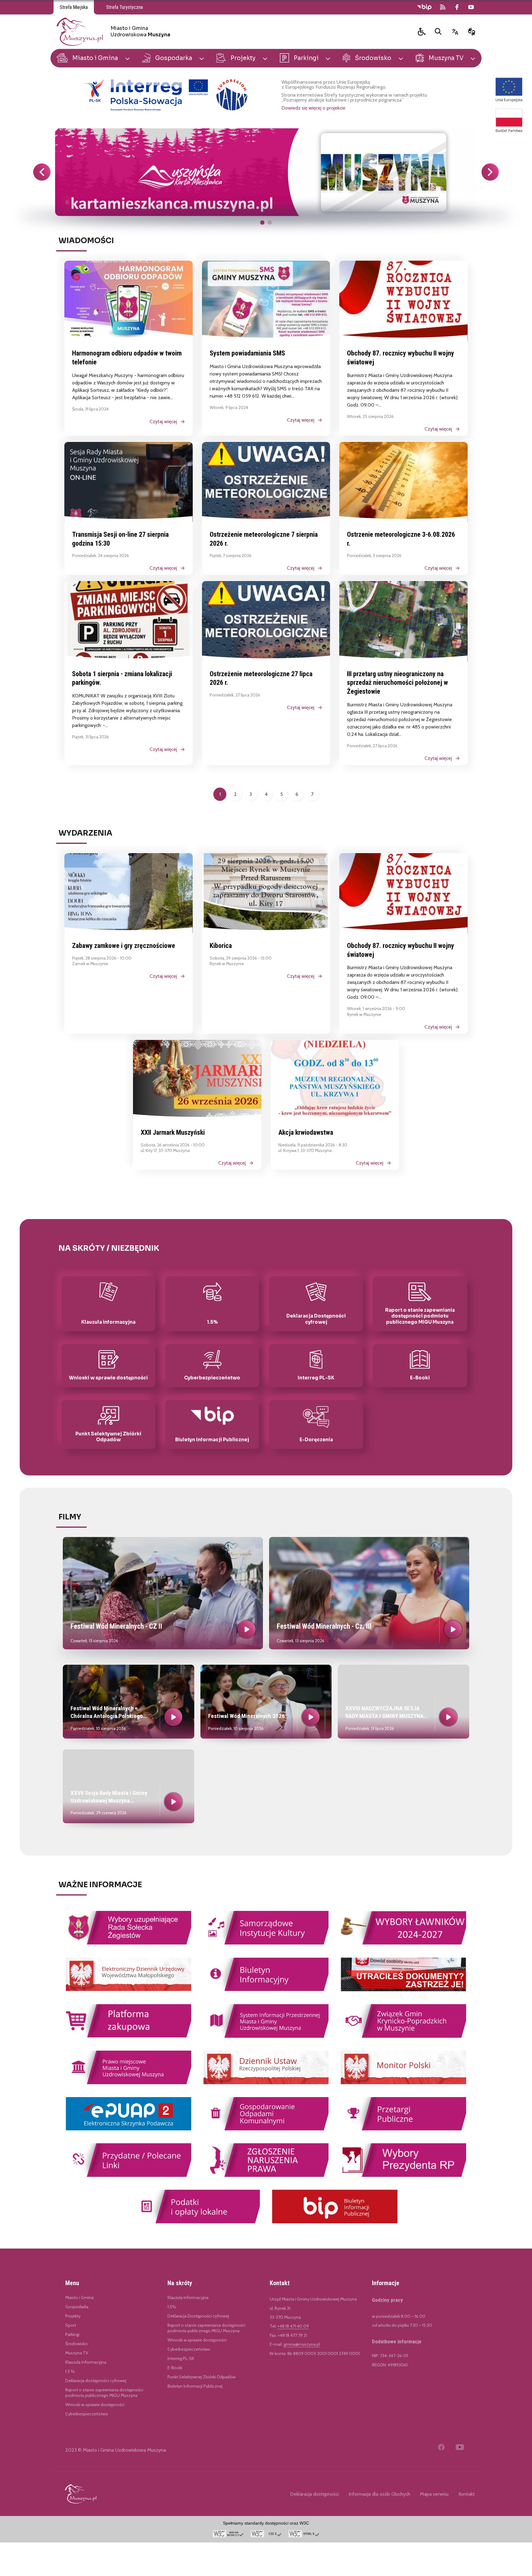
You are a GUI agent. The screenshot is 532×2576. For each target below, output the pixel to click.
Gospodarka (77, 2307)
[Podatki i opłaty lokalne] (197, 2222)
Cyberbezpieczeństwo (87, 2414)
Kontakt (467, 2494)
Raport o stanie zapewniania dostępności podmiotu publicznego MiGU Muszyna (104, 2393)
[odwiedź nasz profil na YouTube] (471, 7)
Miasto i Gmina (79, 2297)
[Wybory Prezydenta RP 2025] (403, 2176)
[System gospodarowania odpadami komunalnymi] (266, 2129)
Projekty (73, 2316)
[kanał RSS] (443, 7)
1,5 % (70, 2371)
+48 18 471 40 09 (293, 2326)
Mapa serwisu (434, 2494)
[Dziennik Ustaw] (266, 2083)
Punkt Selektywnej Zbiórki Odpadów (202, 2377)
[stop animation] (67, 203)
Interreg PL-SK (181, 2358)
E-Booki (175, 2368)
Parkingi (72, 2334)
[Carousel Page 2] (270, 223)
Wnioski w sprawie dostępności (95, 2405)
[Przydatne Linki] (129, 2176)
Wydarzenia (85, 833)
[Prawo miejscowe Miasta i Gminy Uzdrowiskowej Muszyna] (129, 2083)
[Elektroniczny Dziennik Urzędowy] (129, 1990)
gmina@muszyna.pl (302, 2344)
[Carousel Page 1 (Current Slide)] (262, 223)
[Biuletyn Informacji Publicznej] (335, 2222)
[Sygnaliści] (266, 2176)
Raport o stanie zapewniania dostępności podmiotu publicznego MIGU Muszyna (206, 2328)
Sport (71, 2325)
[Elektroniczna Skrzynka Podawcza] (129, 2129)
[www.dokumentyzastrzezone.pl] (403, 1990)
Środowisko (77, 2344)
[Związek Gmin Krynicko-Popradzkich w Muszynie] (403, 2037)
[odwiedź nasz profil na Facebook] (457, 7)
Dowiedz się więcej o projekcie (313, 108)
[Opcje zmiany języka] (455, 32)
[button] (422, 32)
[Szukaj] (438, 32)
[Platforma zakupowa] (129, 2036)
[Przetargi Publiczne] (403, 2129)
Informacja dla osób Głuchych (379, 2494)
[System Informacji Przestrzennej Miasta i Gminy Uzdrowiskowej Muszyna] (266, 2037)
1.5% (172, 2307)
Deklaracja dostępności (314, 2494)
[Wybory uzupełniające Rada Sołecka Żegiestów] (129, 1943)
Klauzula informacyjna (86, 2362)
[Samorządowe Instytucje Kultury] (266, 1943)
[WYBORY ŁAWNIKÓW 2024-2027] (403, 1943)
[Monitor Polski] (403, 2083)
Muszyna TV (77, 2353)
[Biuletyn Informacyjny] (266, 1990)
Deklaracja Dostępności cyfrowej (198, 2316)
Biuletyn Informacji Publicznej (195, 2386)
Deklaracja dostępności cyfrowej (96, 2381)
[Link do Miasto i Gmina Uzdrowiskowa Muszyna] (81, 2494)
